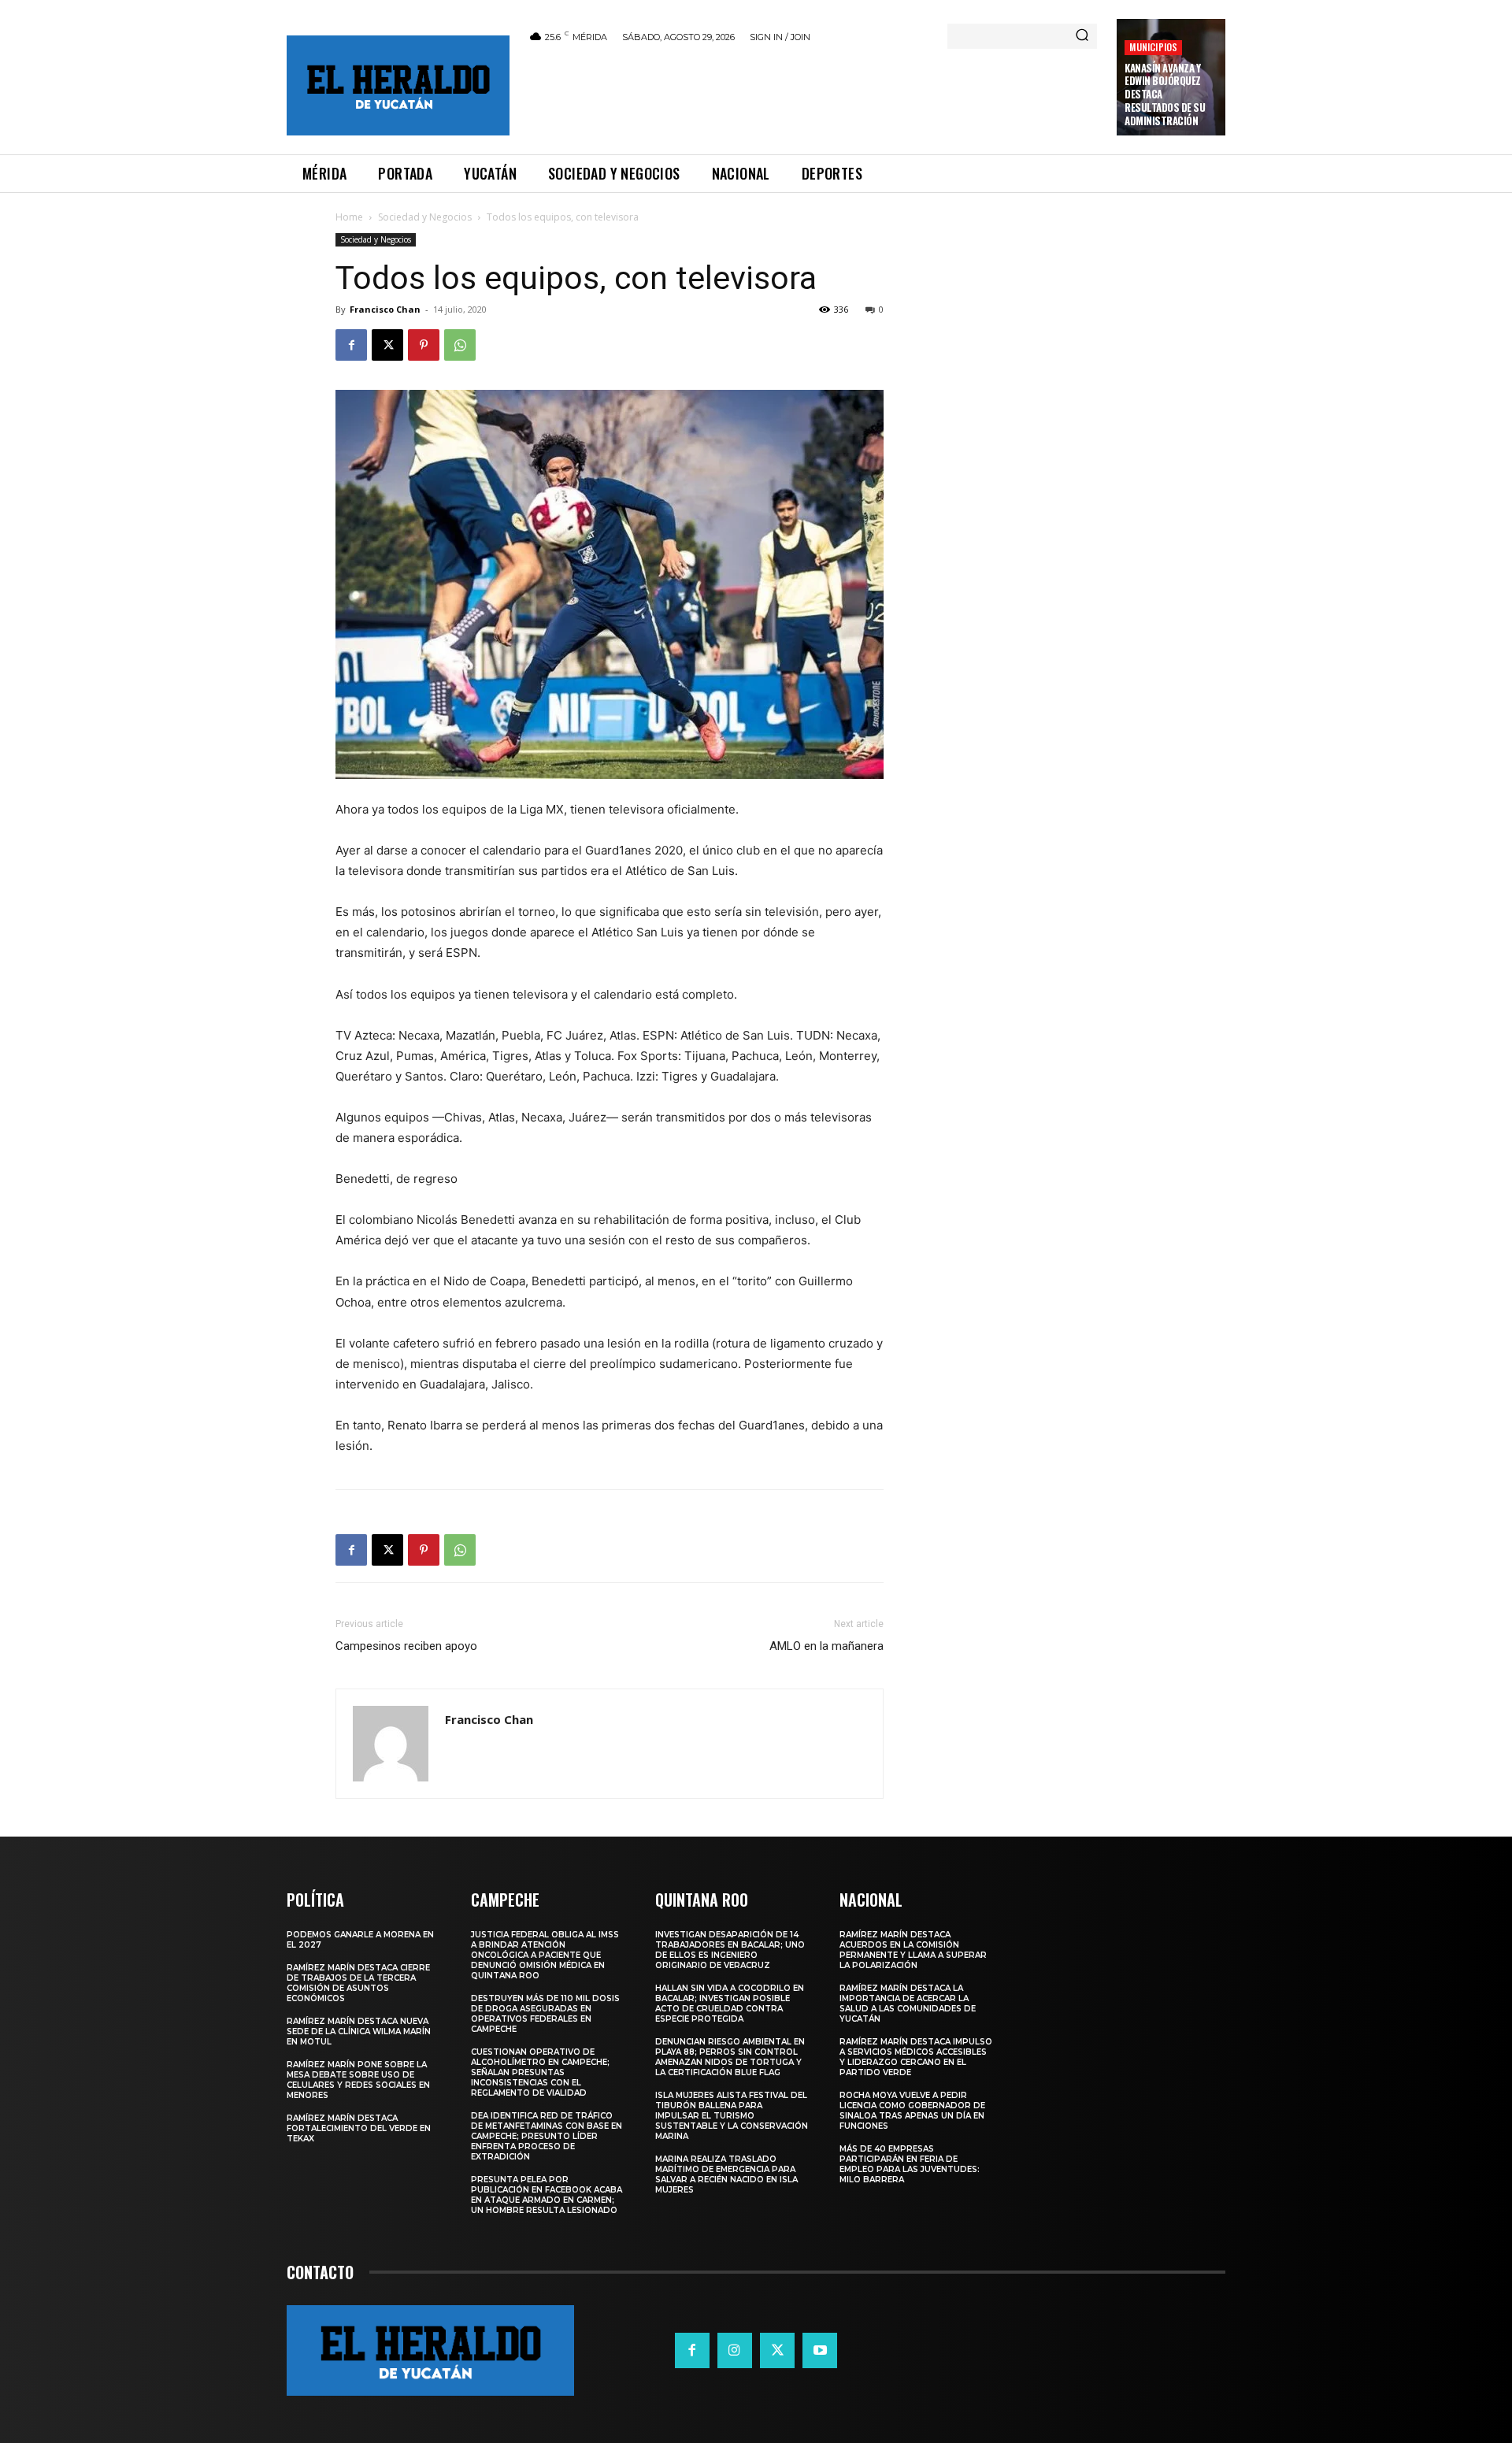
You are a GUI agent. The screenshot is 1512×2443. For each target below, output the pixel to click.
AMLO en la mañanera (826, 1646)
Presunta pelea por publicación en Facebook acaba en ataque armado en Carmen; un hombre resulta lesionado (547, 2195)
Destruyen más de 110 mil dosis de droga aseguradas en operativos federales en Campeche (545, 2014)
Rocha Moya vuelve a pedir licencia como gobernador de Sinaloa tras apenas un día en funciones (912, 2111)
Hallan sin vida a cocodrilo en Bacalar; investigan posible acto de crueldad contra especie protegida (730, 2004)
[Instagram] (735, 2350)
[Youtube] (820, 2350)
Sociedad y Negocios (425, 217)
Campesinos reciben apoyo (406, 1646)
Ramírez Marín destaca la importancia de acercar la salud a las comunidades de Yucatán (908, 2004)
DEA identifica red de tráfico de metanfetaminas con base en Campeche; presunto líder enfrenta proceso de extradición (547, 2136)
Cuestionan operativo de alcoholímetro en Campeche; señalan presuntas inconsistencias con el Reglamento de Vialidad (540, 2072)
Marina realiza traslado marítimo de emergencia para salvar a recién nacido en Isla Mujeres (726, 2174)
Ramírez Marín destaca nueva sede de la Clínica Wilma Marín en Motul (359, 2032)
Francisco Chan (385, 309)
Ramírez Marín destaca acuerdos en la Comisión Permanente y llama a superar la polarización (913, 1950)
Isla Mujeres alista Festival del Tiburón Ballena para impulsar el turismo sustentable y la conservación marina (732, 2116)
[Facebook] (351, 345)
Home (349, 217)
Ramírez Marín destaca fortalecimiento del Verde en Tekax (359, 2128)
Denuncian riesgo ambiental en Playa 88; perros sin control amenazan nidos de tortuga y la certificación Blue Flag (730, 2057)
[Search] (1082, 36)
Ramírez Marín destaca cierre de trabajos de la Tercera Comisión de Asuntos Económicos (358, 1983)
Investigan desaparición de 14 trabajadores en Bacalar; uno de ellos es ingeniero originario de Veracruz (730, 1950)
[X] (387, 345)
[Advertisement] (813, 96)
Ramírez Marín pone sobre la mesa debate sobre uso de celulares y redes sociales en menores (358, 2080)
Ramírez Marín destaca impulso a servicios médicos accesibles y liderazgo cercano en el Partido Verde (916, 2057)
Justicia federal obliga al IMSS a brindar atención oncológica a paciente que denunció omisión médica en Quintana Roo (545, 1955)
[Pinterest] (424, 345)
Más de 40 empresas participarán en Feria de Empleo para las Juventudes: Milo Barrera (910, 2164)
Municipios (1153, 47)
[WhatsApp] (460, 345)
